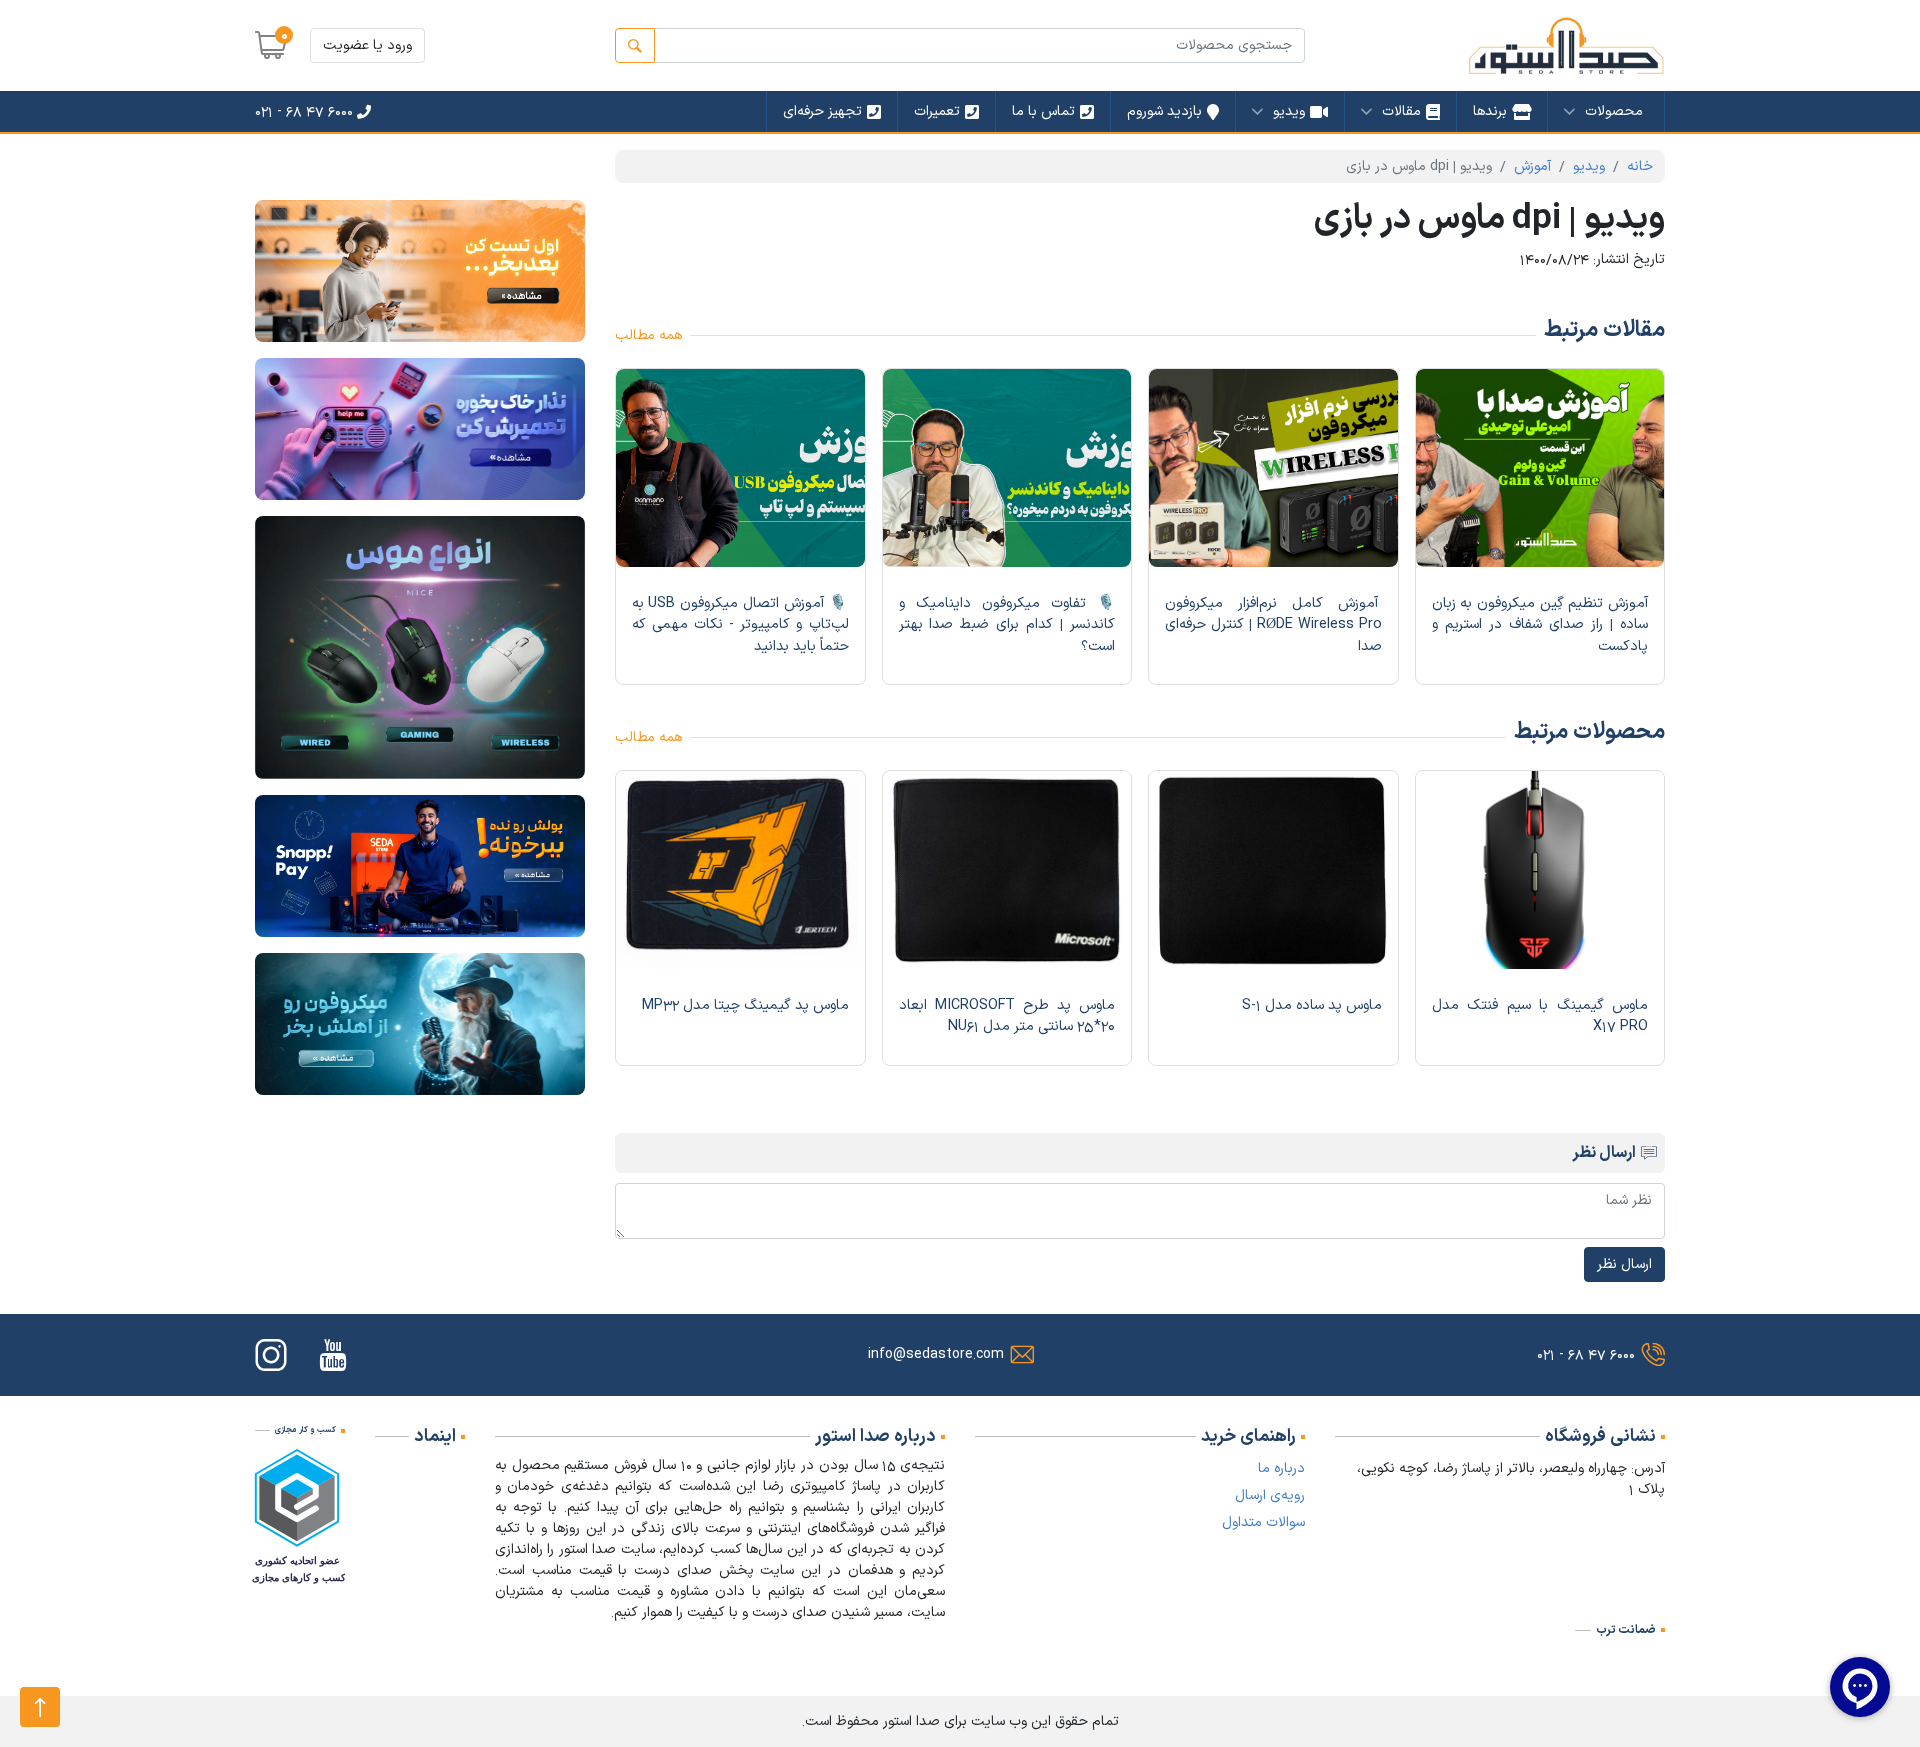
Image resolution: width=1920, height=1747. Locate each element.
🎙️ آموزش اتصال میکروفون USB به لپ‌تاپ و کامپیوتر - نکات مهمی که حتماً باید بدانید (740, 625)
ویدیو (1289, 111)
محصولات (1614, 111)
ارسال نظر (1624, 1264)
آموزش (1532, 166)
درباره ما (1281, 1468)
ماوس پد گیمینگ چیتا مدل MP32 (745, 1005)
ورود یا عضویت (367, 45)
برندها (1490, 111)
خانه (1640, 166)
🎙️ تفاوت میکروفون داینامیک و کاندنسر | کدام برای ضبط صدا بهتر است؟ (1007, 625)
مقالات (1401, 111)
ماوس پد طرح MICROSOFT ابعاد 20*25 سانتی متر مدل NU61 (1007, 1016)
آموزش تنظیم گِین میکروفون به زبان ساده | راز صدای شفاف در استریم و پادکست (1540, 625)
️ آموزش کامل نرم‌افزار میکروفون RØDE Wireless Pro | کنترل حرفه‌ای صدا (1273, 625)
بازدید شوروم (1164, 111)
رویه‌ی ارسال (1270, 1495)
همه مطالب (648, 335)
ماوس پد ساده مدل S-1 (1312, 1005)
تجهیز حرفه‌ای (822, 111)
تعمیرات (937, 111)
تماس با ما (1043, 111)
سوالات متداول (1263, 1522)
